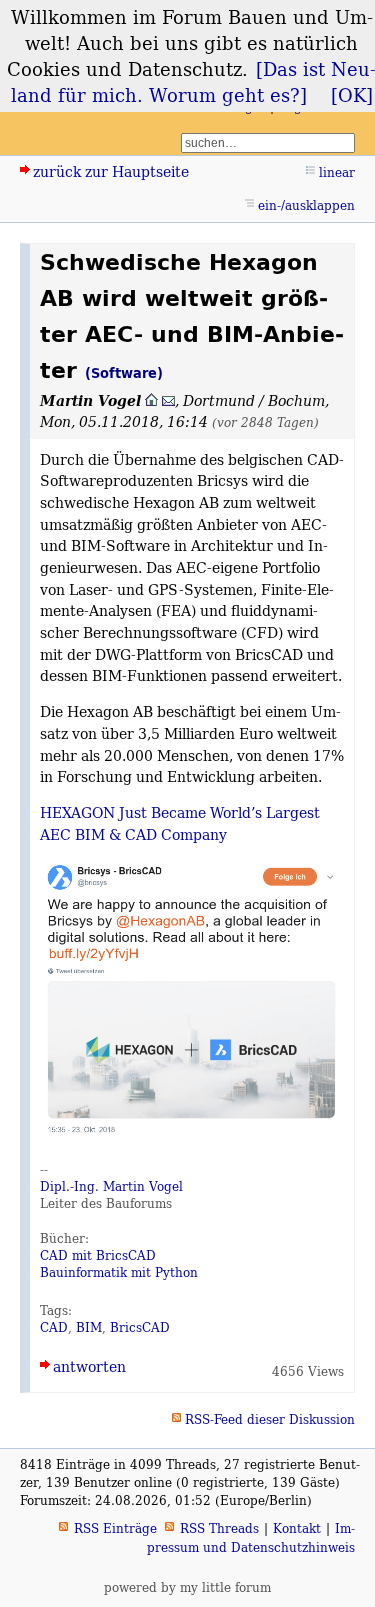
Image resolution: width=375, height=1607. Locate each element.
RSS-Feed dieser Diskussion (270, 1419)
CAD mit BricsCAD (98, 1255)
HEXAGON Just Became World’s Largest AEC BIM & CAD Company (180, 823)
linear (337, 172)
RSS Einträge (115, 1528)
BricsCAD (140, 1327)
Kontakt (297, 1528)
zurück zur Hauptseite (111, 171)
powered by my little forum (187, 1587)
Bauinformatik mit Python (119, 1272)
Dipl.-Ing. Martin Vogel (111, 1186)
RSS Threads (219, 1528)
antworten (89, 1366)
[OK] (352, 95)
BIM (89, 1327)
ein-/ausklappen (306, 205)
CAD (54, 1327)
